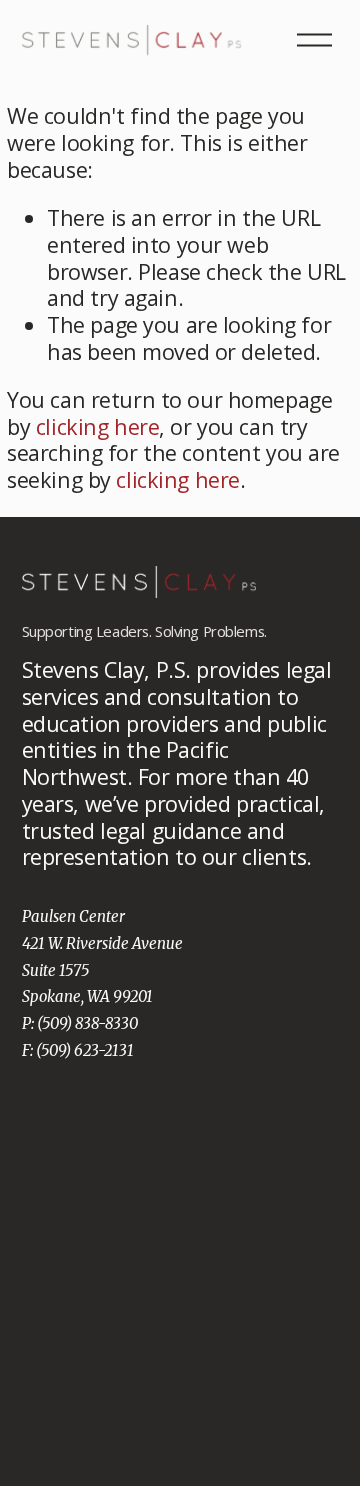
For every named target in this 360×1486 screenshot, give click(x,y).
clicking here (97, 426)
